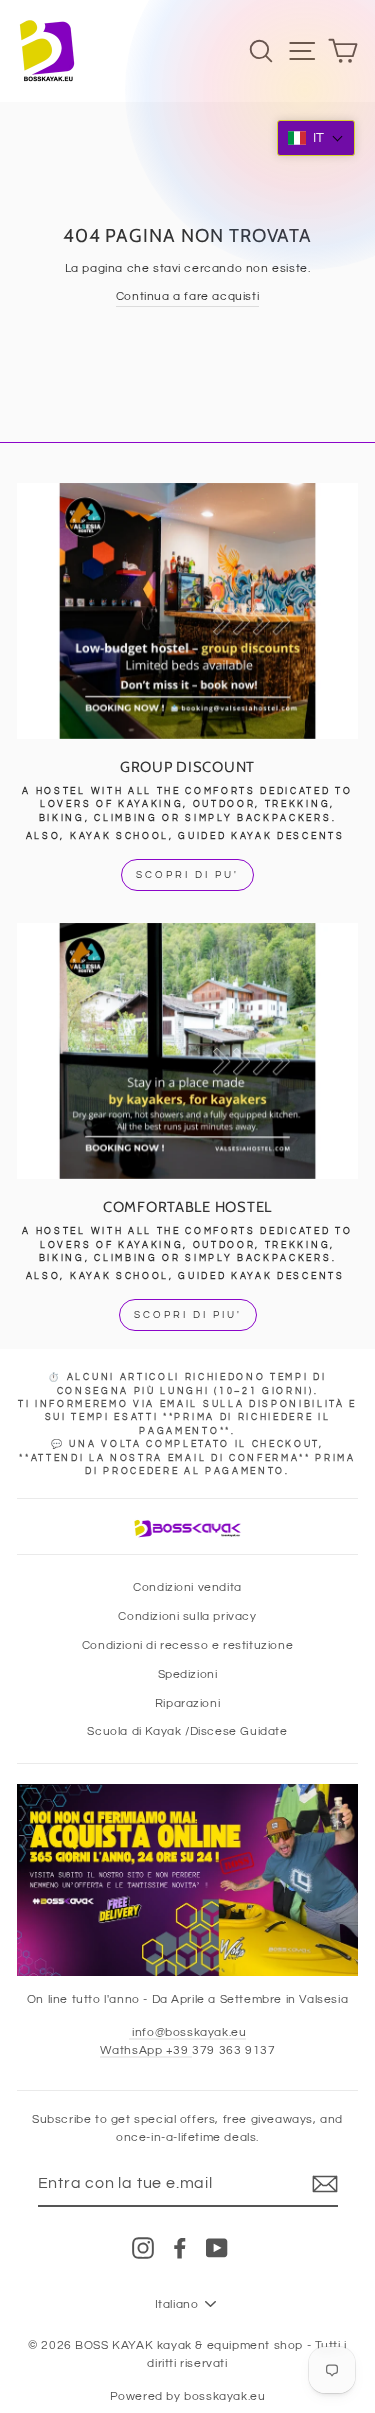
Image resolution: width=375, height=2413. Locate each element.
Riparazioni (188, 1703)
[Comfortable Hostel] (187, 1051)
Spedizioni (188, 1674)
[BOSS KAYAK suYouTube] (217, 2248)
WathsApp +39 (146, 2050)
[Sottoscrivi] (325, 2184)
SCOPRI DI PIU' (188, 1315)
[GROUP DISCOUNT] (187, 611)
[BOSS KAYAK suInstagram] (143, 2248)
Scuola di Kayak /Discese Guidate (187, 1731)
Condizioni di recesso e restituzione (187, 1645)
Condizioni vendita (187, 1587)
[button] (316, 138)
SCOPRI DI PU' (187, 875)
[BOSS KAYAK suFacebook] (180, 2248)
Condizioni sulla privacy (187, 1616)
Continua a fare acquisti (187, 296)
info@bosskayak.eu (188, 2032)
